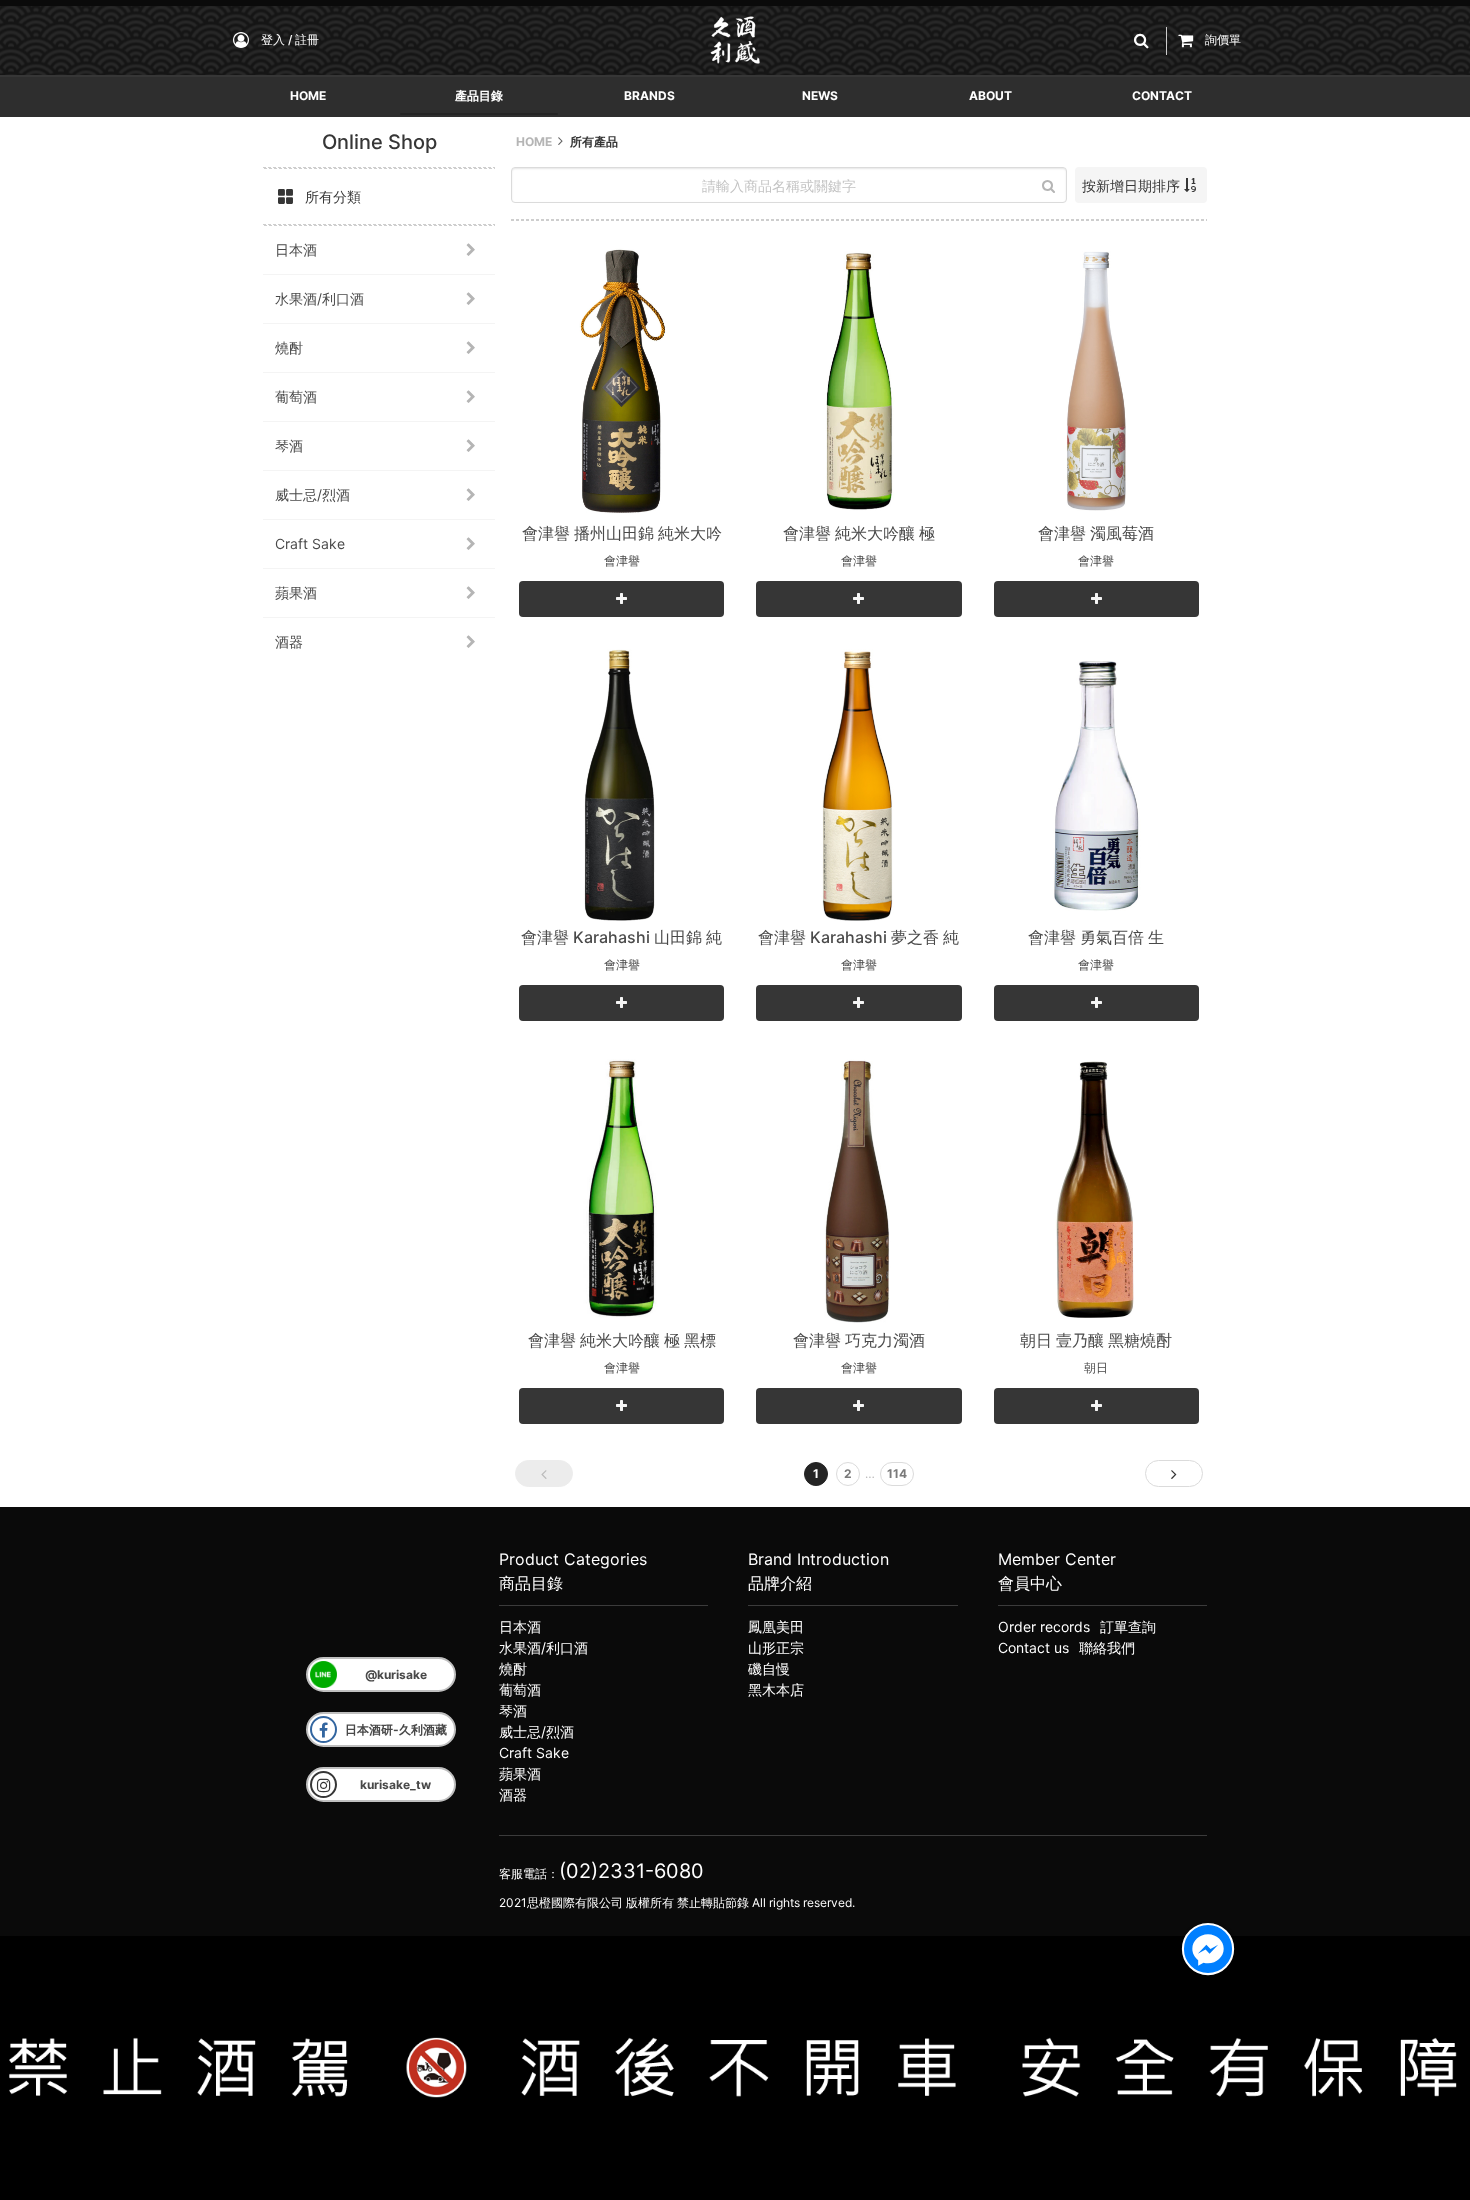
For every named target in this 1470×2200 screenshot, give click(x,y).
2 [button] (848, 1473)
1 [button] (816, 1473)
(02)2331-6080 (631, 1871)
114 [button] (897, 1473)
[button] (1145, 40)
